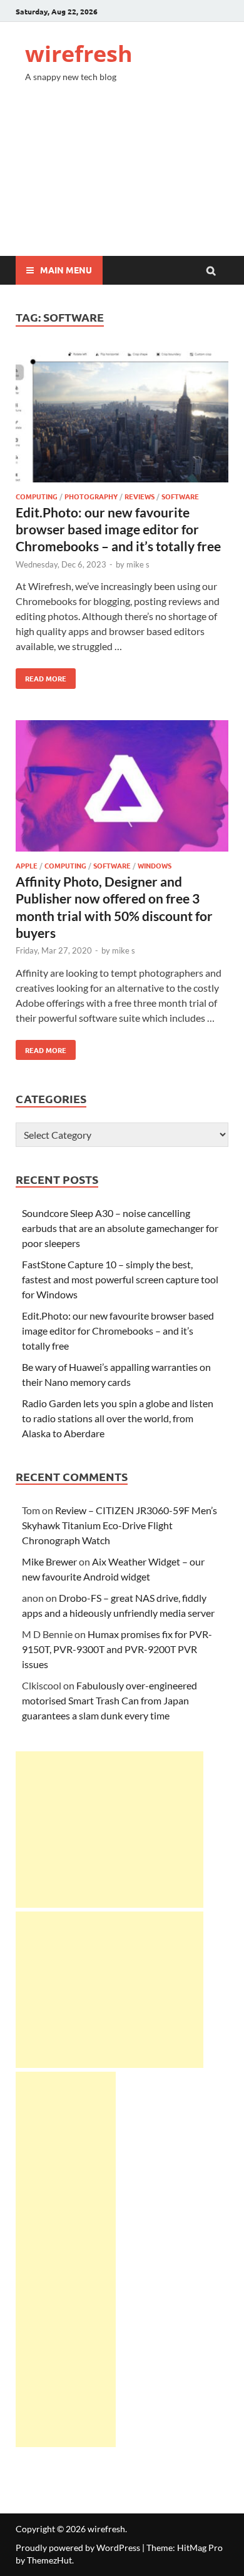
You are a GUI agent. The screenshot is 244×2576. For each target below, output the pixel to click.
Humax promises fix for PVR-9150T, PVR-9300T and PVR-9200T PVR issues (117, 1649)
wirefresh (79, 53)
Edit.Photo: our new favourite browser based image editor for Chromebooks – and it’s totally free (118, 529)
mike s (138, 564)
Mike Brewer (49, 1561)
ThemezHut (49, 2560)
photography (91, 496)
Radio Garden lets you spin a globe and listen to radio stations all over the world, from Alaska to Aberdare (118, 1418)
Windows (155, 865)
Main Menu (66, 270)
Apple (27, 865)
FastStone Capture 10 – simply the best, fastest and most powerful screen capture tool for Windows (120, 1279)
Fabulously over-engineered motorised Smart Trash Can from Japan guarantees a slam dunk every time (109, 1700)
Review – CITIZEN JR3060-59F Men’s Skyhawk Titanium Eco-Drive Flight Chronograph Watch (119, 1525)
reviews (140, 496)
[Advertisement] (122, 180)
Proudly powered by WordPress (78, 2548)
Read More (41, 676)
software (180, 496)
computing (37, 496)
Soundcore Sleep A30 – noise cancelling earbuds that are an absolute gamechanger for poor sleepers (120, 1228)
